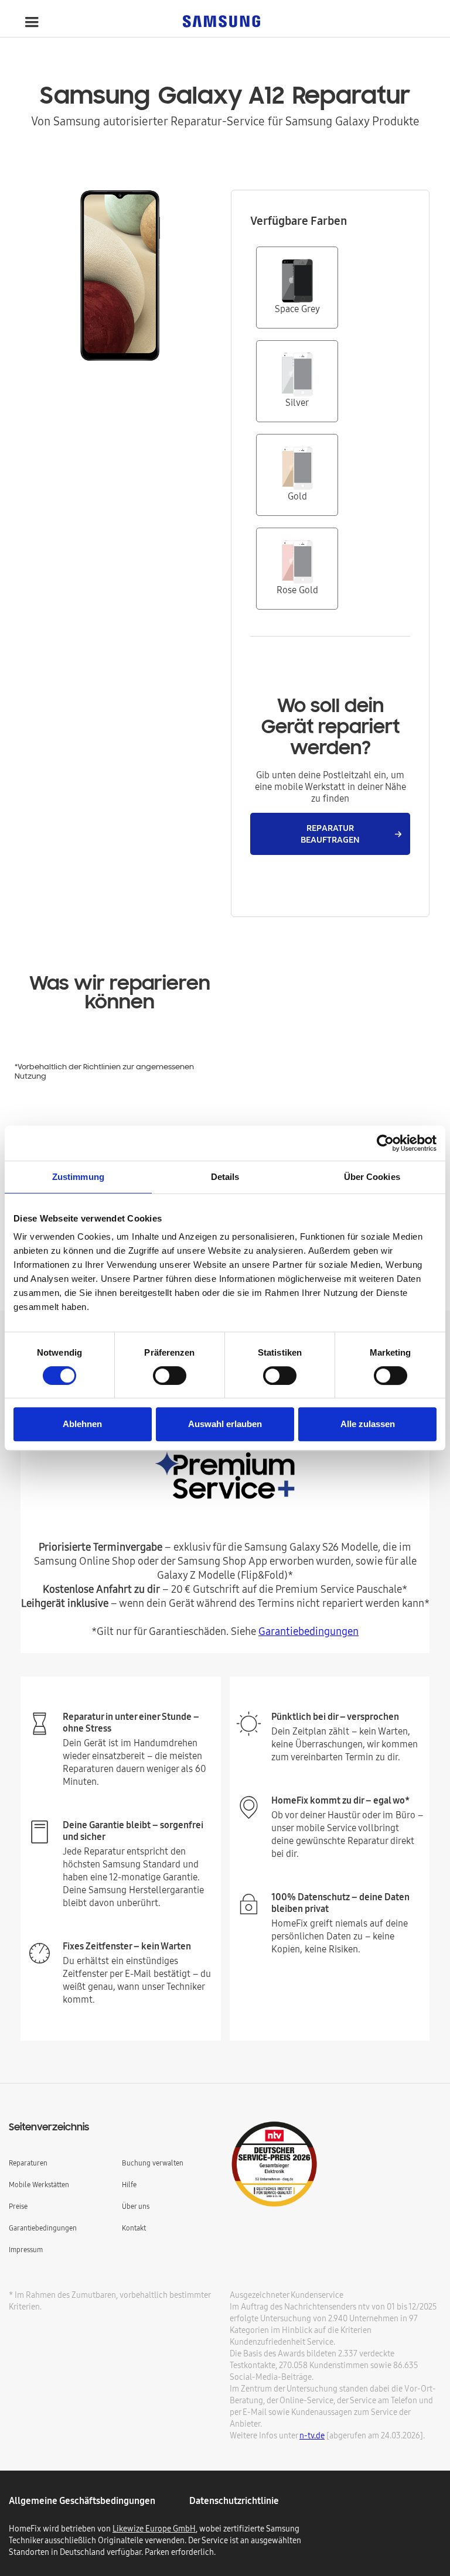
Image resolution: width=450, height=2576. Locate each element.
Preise (18, 2206)
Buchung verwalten (153, 2163)
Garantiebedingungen (308, 1631)
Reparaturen (28, 2163)
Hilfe (129, 2185)
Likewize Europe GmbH (154, 2529)
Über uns (136, 2206)
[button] (32, 22)
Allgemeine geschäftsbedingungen (82, 2500)
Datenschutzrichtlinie (234, 2500)
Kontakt (134, 2228)
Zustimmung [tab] (78, 1177)
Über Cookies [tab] (372, 1177)
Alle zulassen (368, 1424)
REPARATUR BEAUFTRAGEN (330, 834)
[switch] (170, 1376)
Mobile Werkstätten (39, 2185)
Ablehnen (82, 1424)
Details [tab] (225, 1177)
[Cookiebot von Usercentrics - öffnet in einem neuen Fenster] (385, 1143)
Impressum (26, 2250)
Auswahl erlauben (225, 1424)
